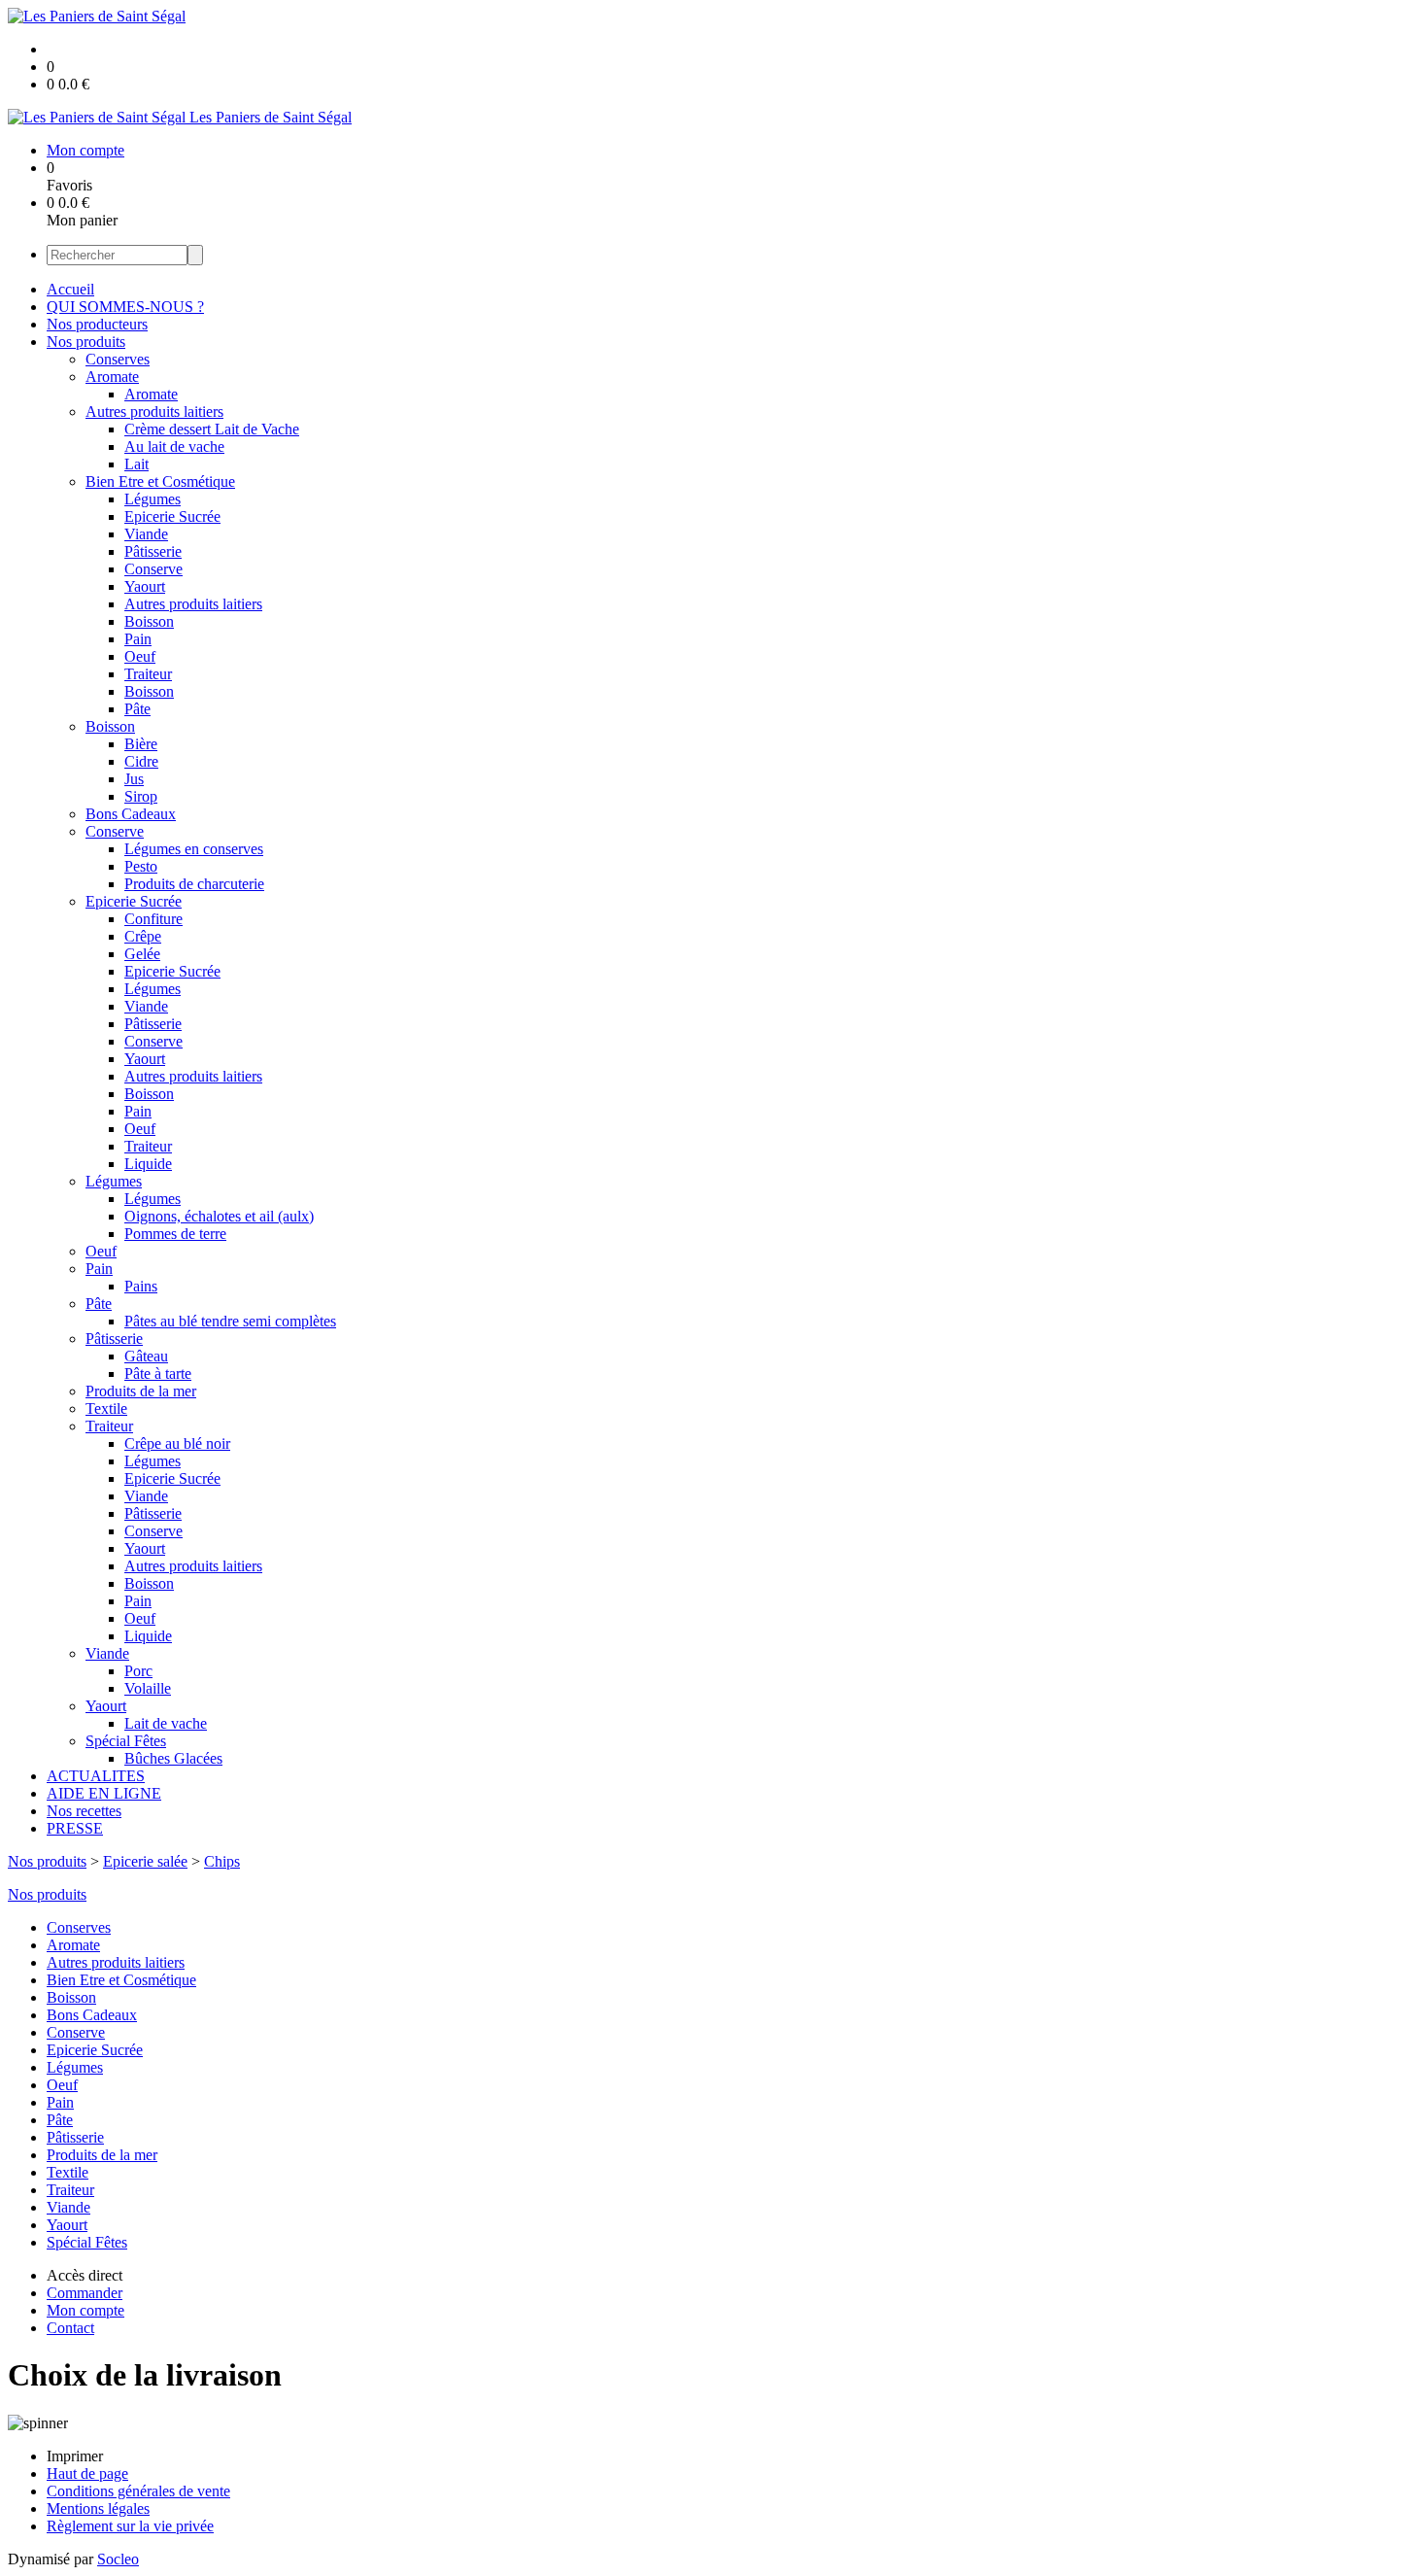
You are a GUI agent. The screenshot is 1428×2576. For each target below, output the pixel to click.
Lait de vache (166, 1723)
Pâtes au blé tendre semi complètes (230, 1321)
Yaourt (145, 586)
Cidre (141, 761)
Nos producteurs (97, 324)
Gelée (142, 954)
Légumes (153, 499)
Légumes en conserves (194, 849)
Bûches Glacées (173, 1758)
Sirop (141, 796)
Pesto (141, 866)
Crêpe (143, 936)
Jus (134, 779)
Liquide (148, 1164)
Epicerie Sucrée (172, 516)
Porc (138, 1671)
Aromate (112, 377)
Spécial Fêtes (126, 1741)
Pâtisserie (153, 551)
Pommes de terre (175, 1234)
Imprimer (75, 2456)
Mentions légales (98, 2508)
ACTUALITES (96, 1776)
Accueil (70, 289)
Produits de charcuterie (194, 884)
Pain (138, 639)
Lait (136, 464)
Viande (146, 534)
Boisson (149, 621)
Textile (106, 1408)
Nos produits (86, 342)
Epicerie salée (145, 1861)
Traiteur (148, 674)
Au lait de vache (174, 447)
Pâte (137, 709)
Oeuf (140, 656)
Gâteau (146, 1356)
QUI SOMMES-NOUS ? (125, 307)
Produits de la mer (141, 1391)
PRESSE (75, 1828)
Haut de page (87, 2473)
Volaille (148, 1688)
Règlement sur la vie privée (130, 2526)
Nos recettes (84, 1811)
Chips (222, 1861)
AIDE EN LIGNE (104, 1793)
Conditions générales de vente (138, 2491)
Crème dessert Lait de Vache (212, 429)
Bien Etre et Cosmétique (160, 481)
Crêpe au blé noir (177, 1443)
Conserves (118, 359)
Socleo (118, 2559)
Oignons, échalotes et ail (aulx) (219, 1216)
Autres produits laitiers (154, 412)
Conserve (153, 569)
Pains (141, 1286)
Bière (141, 744)
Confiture (153, 919)
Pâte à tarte (158, 1374)
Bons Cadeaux (131, 814)
